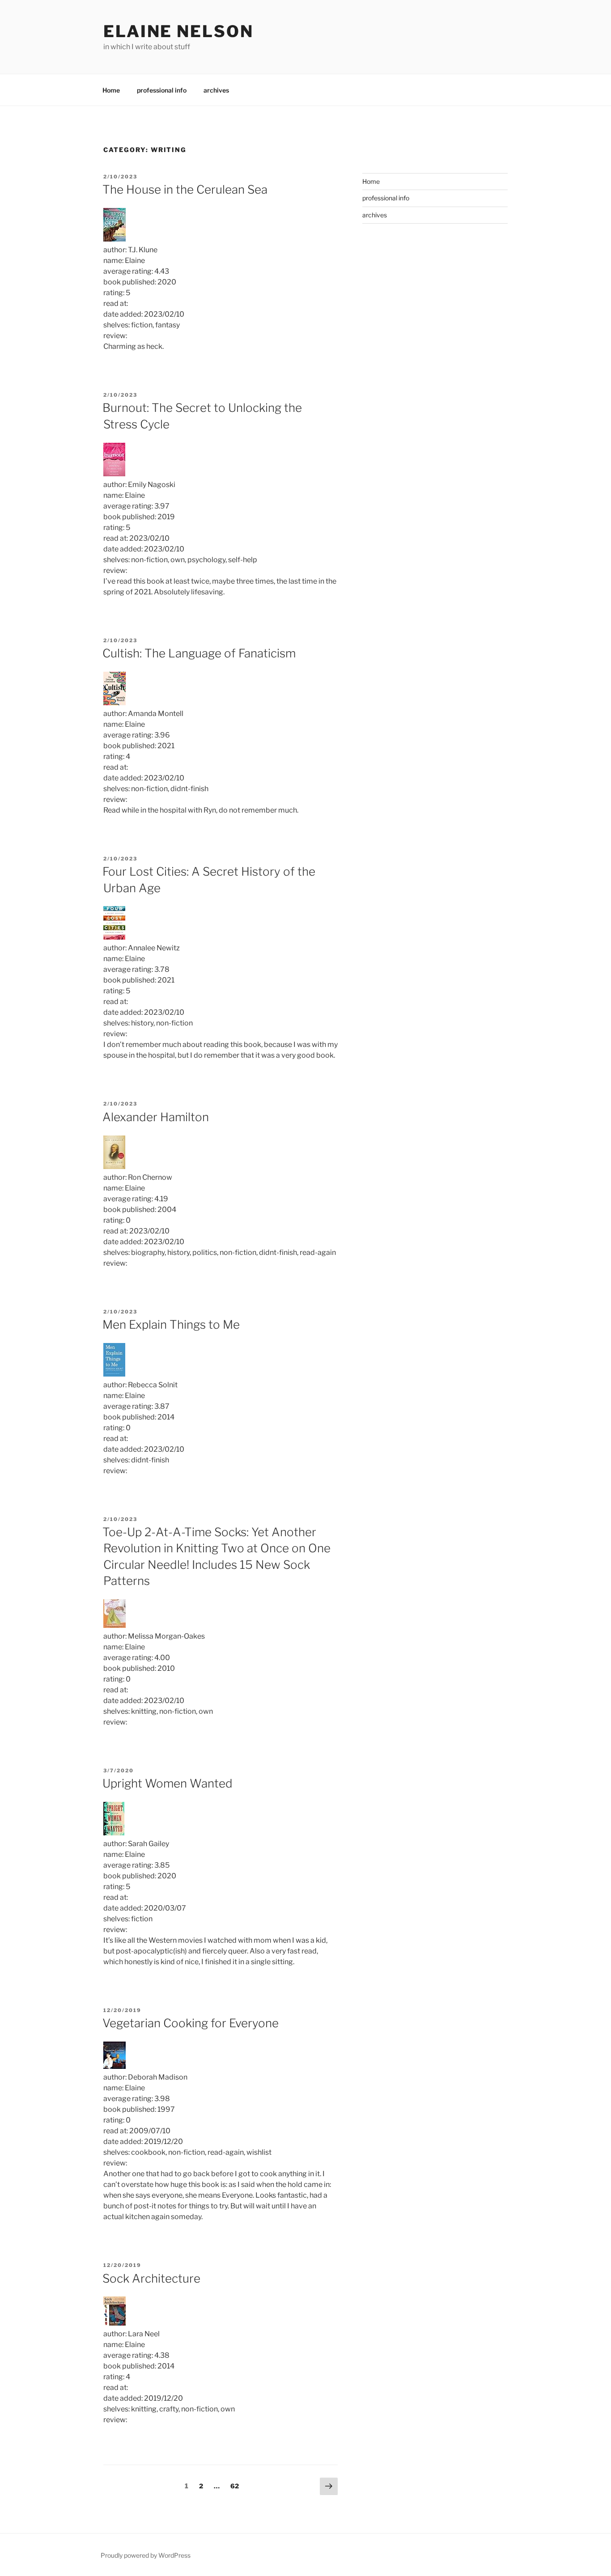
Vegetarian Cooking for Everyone (191, 2023)
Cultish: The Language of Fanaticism (199, 653)
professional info (162, 90)
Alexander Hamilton (156, 1117)
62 (237, 2486)
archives (216, 90)
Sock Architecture (151, 2278)
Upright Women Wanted (168, 1783)
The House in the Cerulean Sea (185, 189)
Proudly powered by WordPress (146, 2555)
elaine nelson (178, 31)
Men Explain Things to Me (171, 1324)
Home (111, 90)
